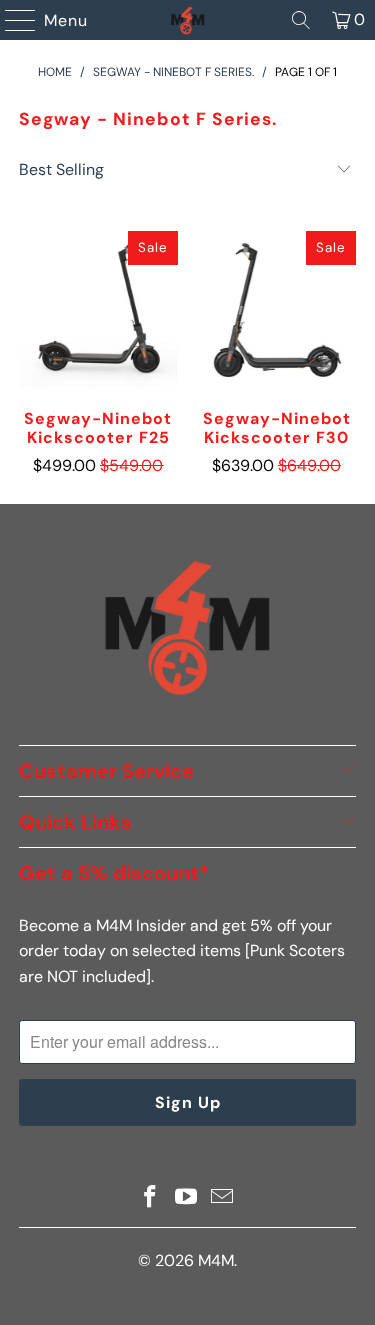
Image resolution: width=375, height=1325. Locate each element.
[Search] (301, 20)
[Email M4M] (222, 1198)
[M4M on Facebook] (151, 1198)
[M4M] (188, 20)
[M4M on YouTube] (187, 1198)
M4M (216, 1260)
